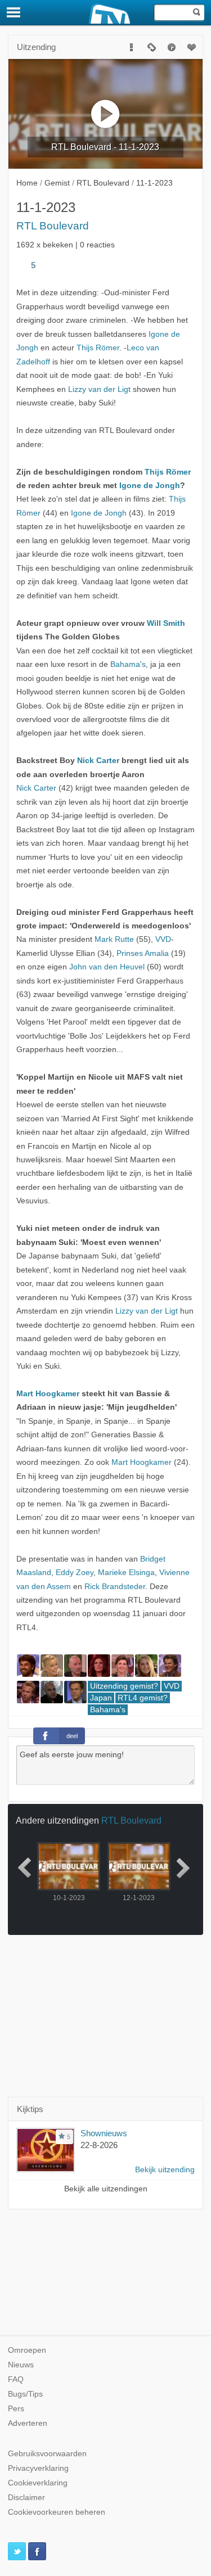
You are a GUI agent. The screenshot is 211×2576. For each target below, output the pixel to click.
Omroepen (27, 2350)
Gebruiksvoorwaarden (47, 2454)
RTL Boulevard (53, 226)
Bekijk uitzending (165, 2170)
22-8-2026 (99, 2145)
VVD (163, 939)
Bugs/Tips (25, 2394)
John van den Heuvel (107, 967)
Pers (16, 2409)
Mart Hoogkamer (48, 1394)
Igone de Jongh (150, 486)
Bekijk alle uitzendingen (106, 2189)
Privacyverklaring (38, 2468)
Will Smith (166, 623)
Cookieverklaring (38, 2483)
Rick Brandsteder (115, 1587)
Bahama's (128, 664)
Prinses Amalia (143, 953)
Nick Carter (98, 761)
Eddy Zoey (75, 1573)
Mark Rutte (114, 939)
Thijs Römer (98, 348)
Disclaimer (26, 2498)
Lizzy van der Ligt (99, 389)
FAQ (16, 2379)
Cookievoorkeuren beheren (57, 2512)
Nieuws (21, 2365)
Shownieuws (104, 2133)
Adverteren (28, 2423)
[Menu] (14, 12)
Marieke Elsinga (126, 1573)
